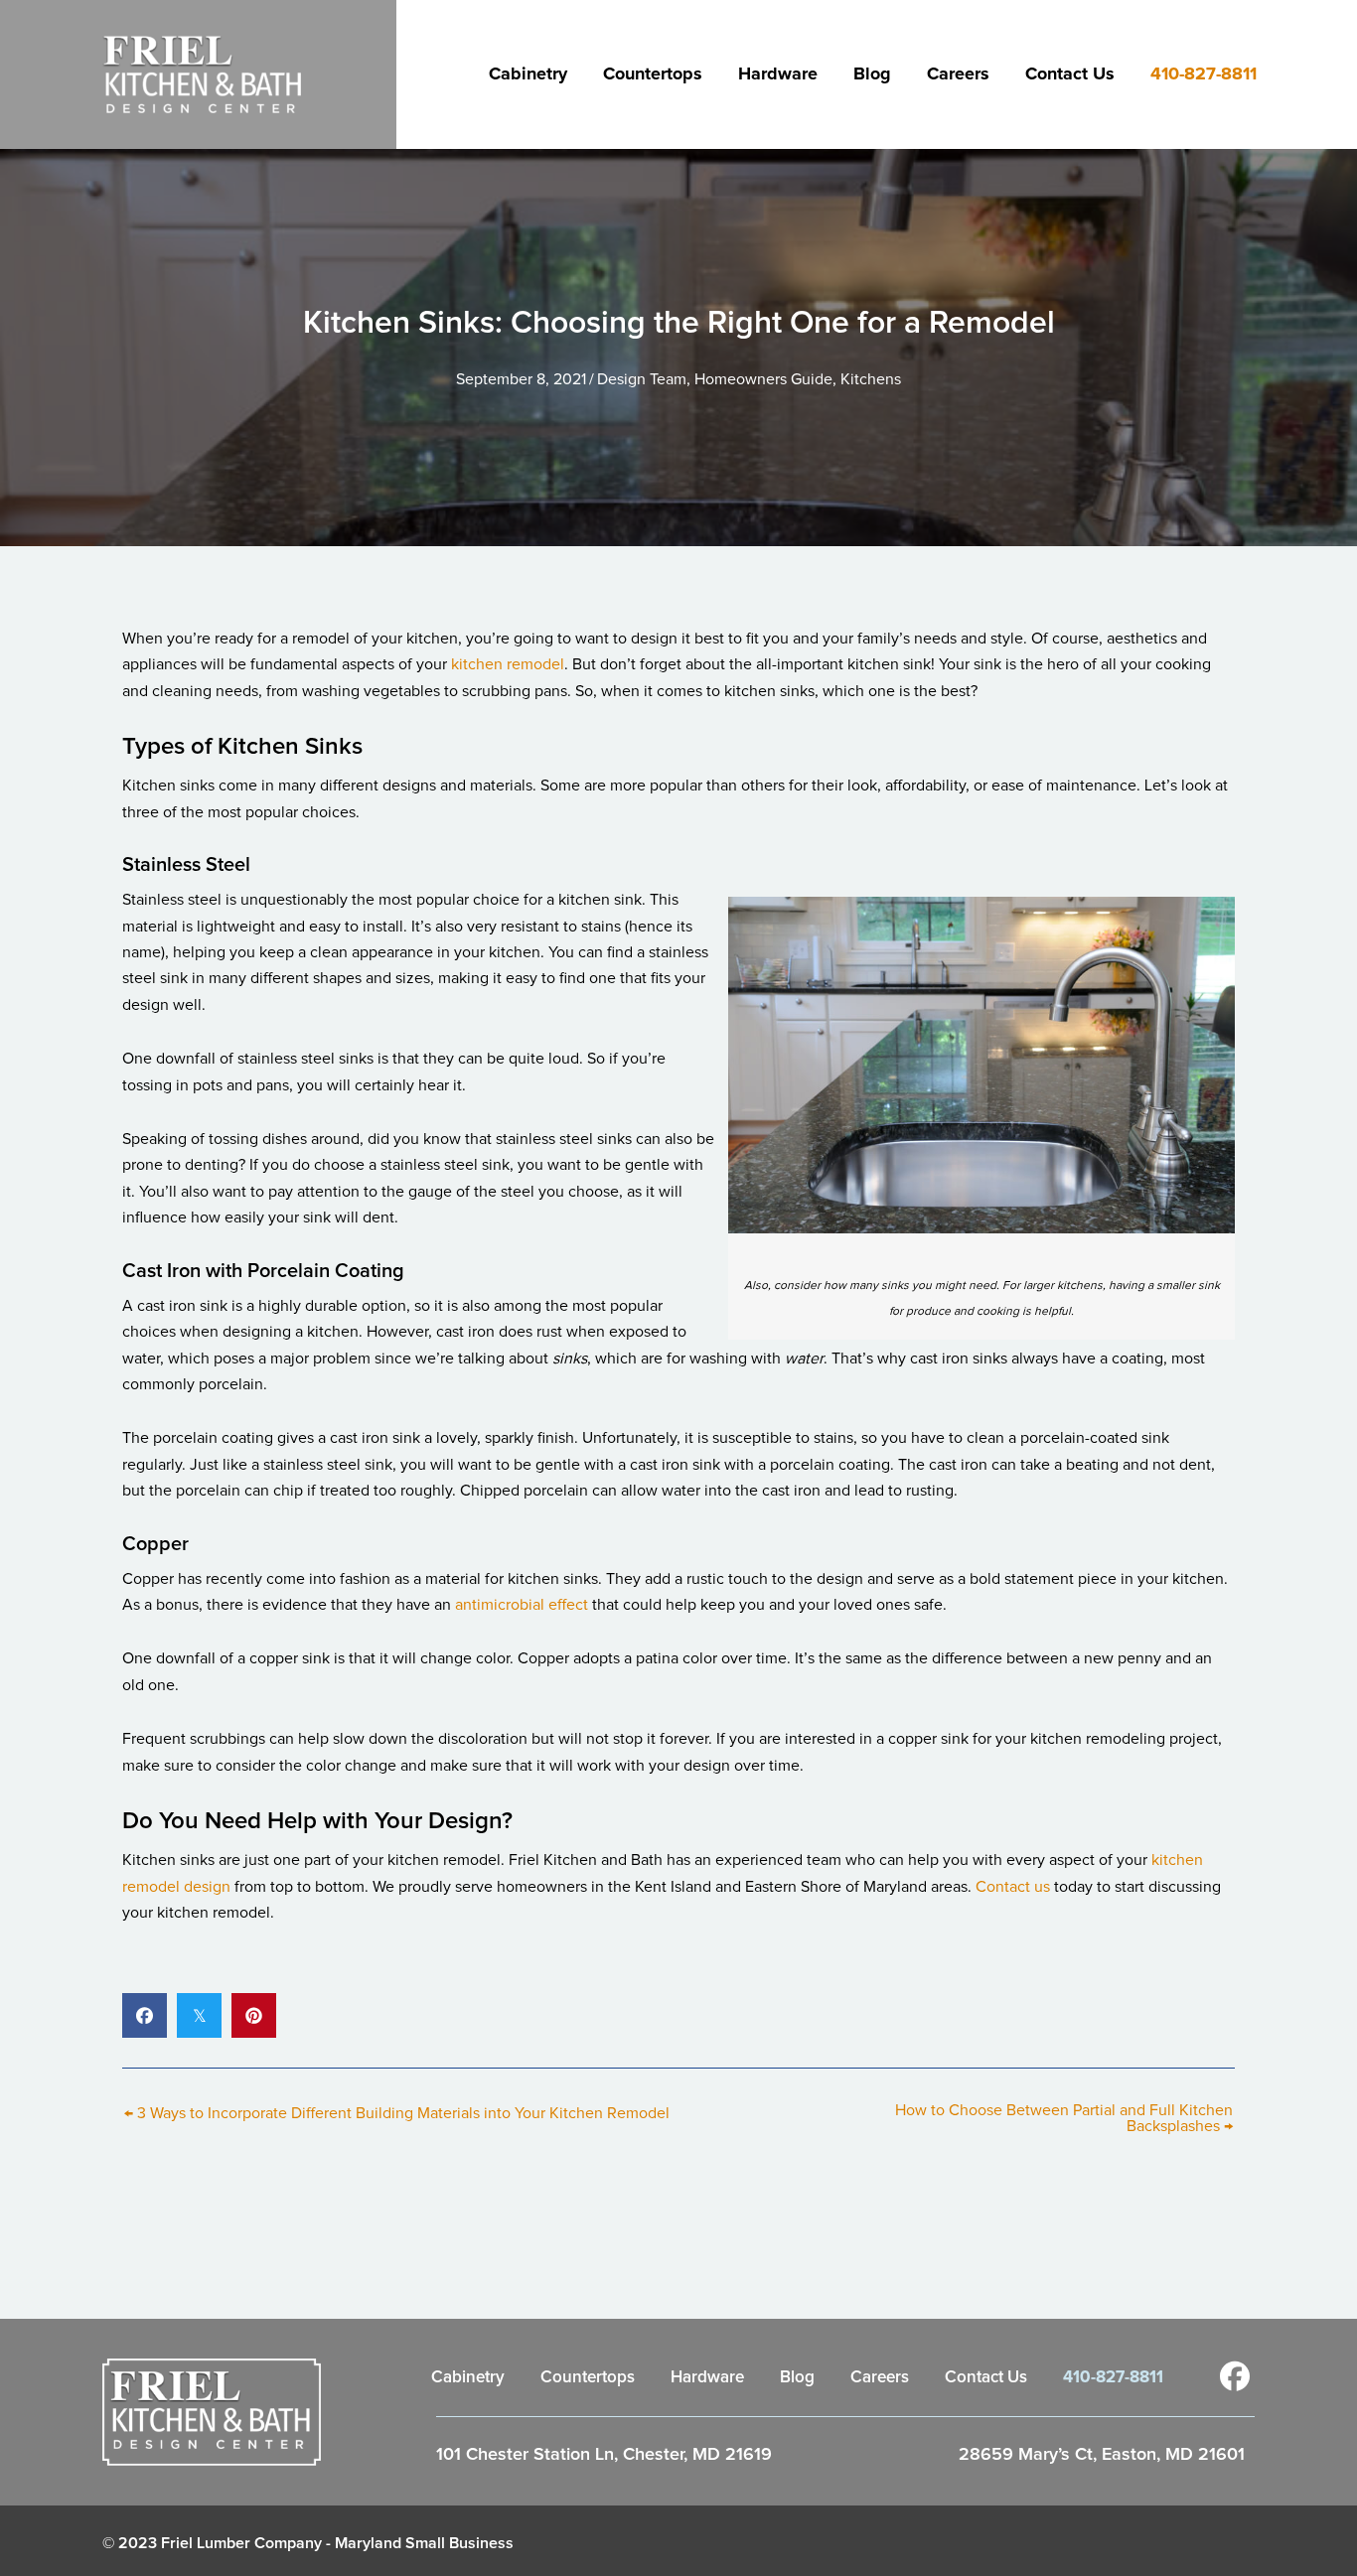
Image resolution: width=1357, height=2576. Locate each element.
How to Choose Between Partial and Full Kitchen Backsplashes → (1064, 2118)
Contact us (1013, 1887)
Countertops (653, 74)
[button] (1235, 2376)
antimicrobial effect (522, 1605)
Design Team (642, 379)
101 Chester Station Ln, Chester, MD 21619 (604, 2455)
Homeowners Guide (763, 379)
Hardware (778, 74)
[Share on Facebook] (145, 2015)
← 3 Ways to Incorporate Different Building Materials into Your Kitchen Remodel (397, 2113)
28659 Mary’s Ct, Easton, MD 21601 (1102, 2455)
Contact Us (1070, 74)
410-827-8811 (1204, 74)
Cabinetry (528, 74)
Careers (958, 74)
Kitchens (871, 379)
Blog (872, 74)
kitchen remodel (508, 664)
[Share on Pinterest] (254, 2015)
